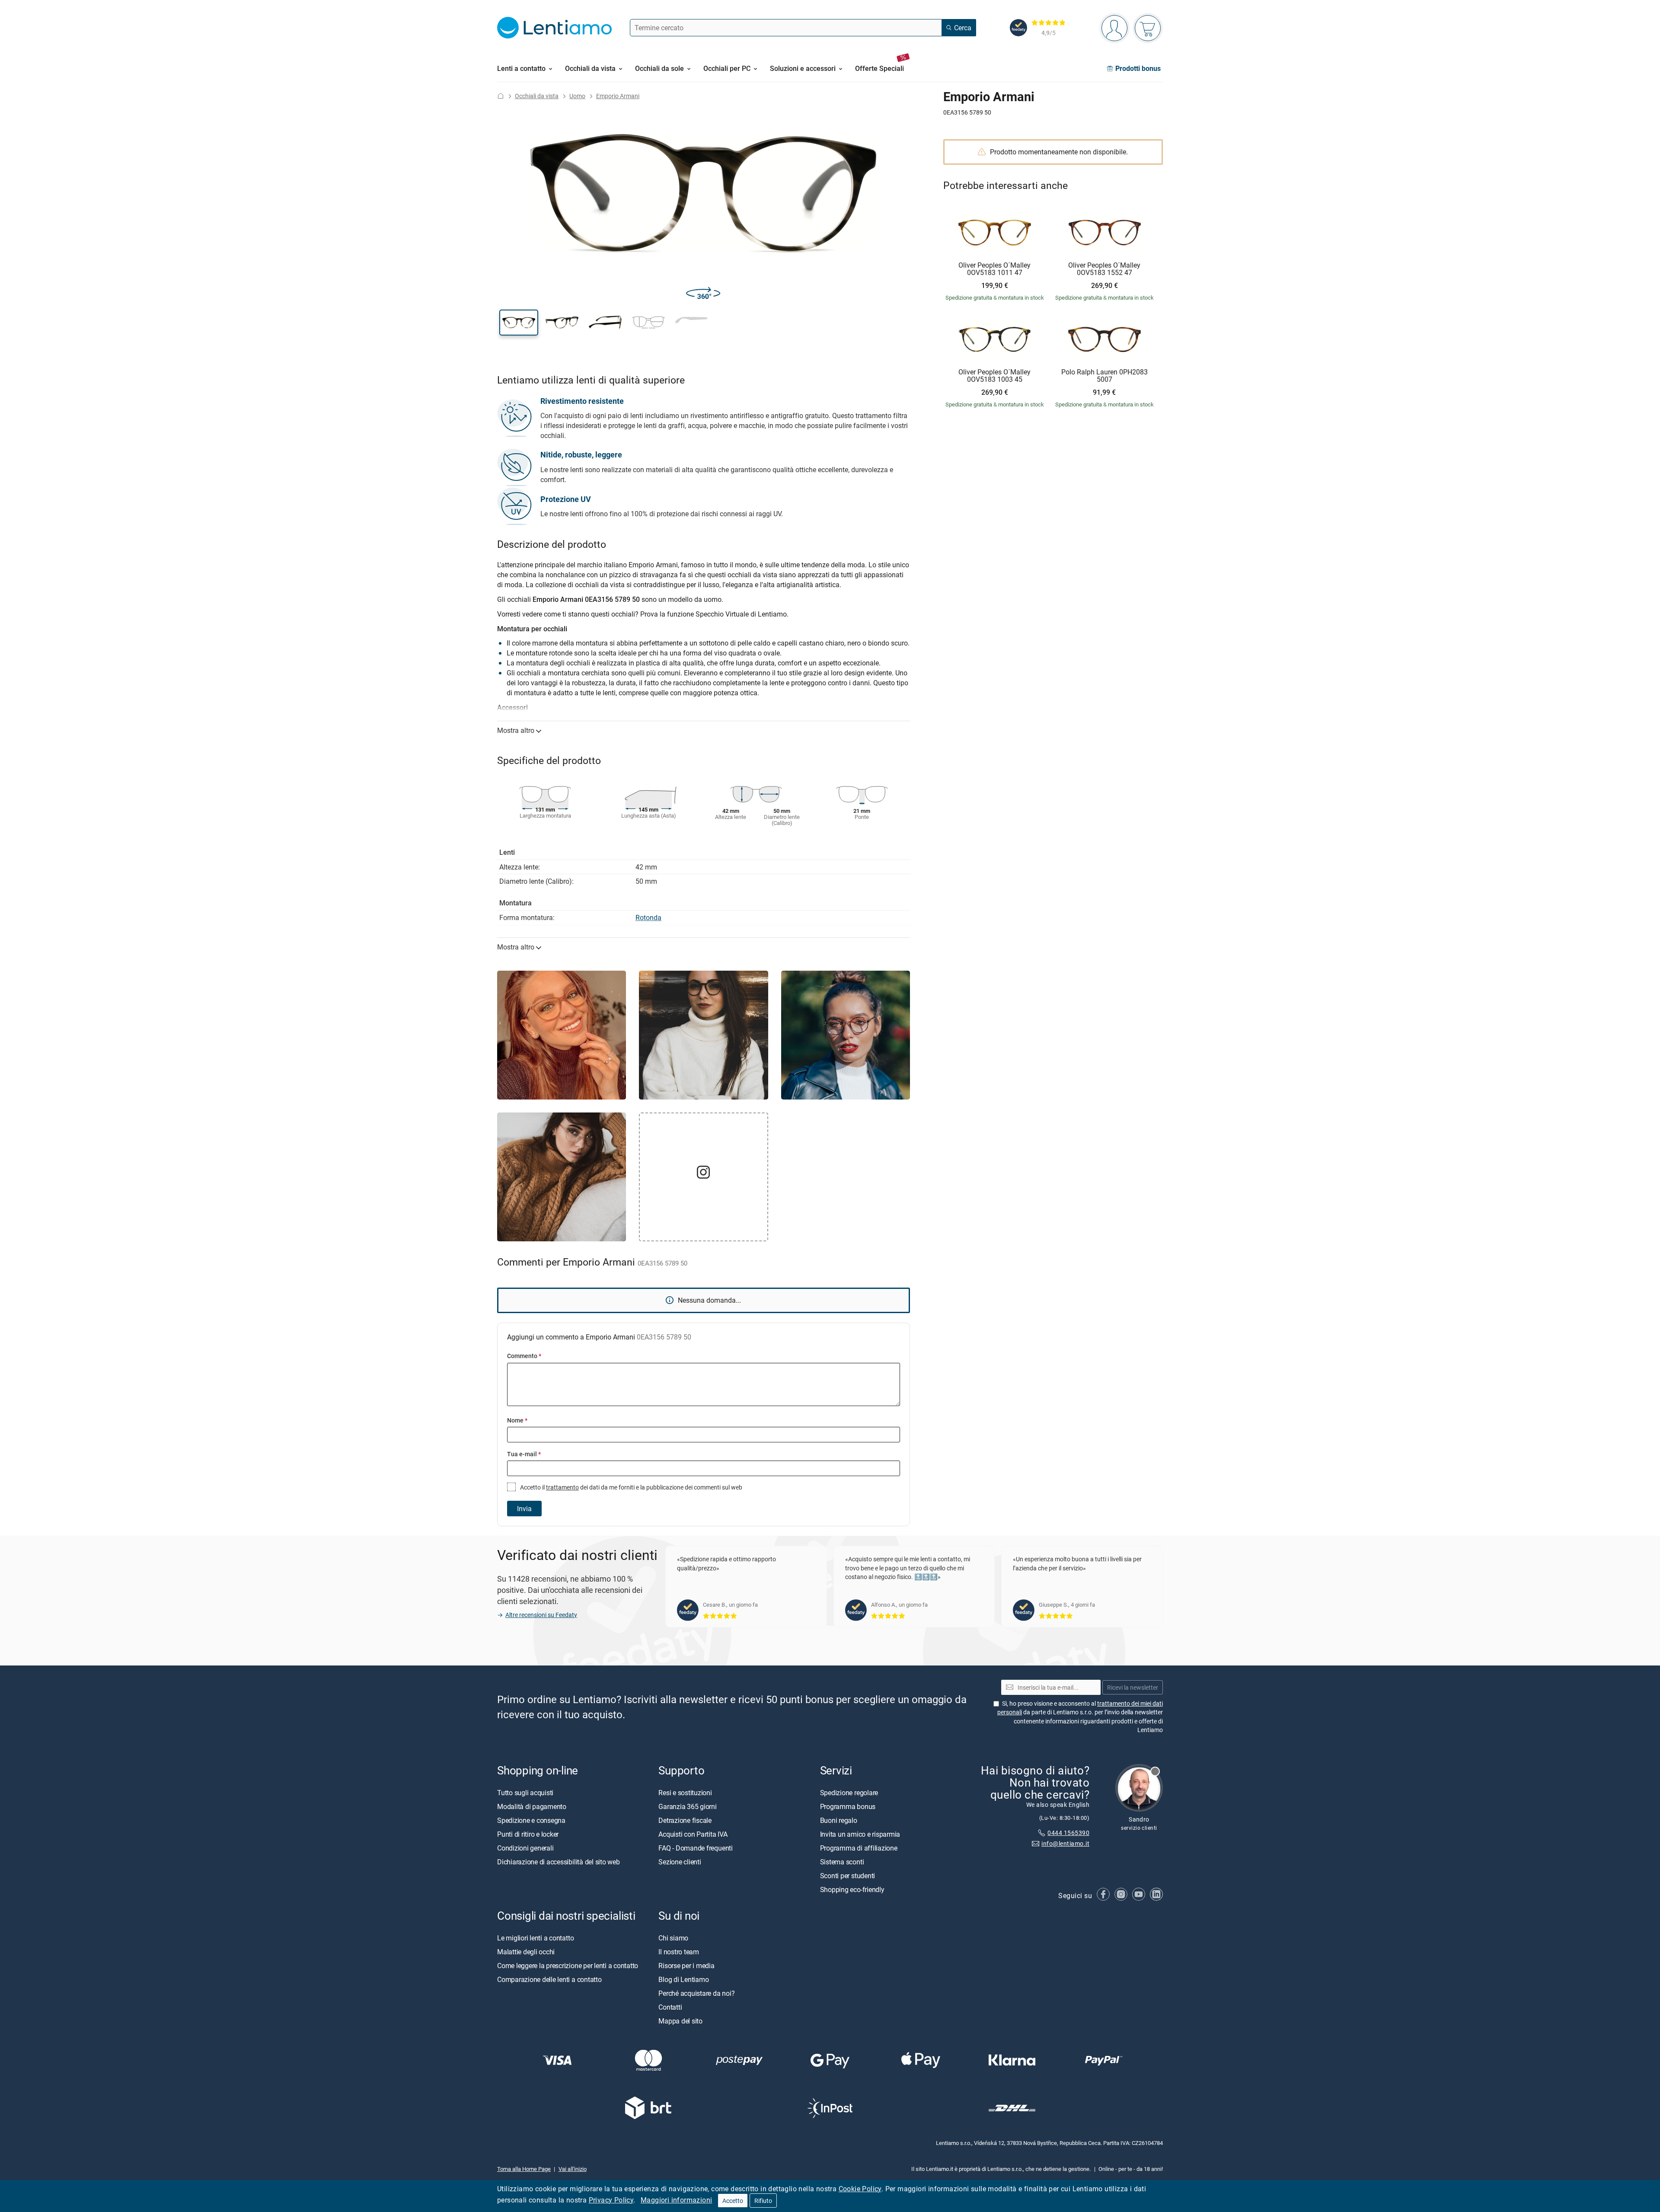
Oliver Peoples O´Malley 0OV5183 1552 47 (1104, 269)
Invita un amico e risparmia (860, 1834)
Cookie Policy (860, 2189)
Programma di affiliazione (859, 1848)
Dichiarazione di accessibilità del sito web (559, 1862)
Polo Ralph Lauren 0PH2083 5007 (1105, 376)
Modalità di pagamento (532, 1806)
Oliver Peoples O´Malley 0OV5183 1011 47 (994, 269)
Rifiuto (763, 2201)
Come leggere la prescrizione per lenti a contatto (568, 1966)
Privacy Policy (611, 2200)
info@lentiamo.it (1065, 1843)
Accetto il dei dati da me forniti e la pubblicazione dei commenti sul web (630, 1487)
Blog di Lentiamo (683, 1979)
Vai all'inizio (573, 2169)
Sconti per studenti (848, 1876)
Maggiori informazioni (676, 2200)
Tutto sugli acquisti (525, 1793)
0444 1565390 (1068, 1833)
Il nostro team (679, 1952)
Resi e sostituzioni (685, 1793)
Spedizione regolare (849, 1793)
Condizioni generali (525, 1848)
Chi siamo (673, 1938)
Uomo (577, 96)
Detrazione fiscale (685, 1820)
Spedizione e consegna (531, 1820)
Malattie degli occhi (526, 1952)
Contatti (670, 2007)
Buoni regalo (839, 1820)
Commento (524, 1356)
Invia (524, 1509)
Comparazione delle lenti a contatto (549, 1979)
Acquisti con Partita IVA (693, 1834)
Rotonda (648, 917)
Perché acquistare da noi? (696, 1993)
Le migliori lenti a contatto (535, 1938)
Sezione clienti (680, 1862)
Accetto (733, 2201)
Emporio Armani (618, 96)
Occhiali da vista (537, 96)
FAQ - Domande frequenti (695, 1848)
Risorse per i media (686, 1966)
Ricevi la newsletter (1133, 1687)
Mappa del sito (680, 2021)
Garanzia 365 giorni (687, 1806)
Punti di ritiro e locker (528, 1834)
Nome (517, 1420)
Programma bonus (848, 1806)
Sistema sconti (842, 1862)
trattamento (562, 1487)
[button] (519, 323)
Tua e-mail (524, 1454)
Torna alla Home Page (524, 2169)
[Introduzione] (501, 96)
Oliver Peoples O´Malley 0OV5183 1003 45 (994, 376)
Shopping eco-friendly (852, 1889)
